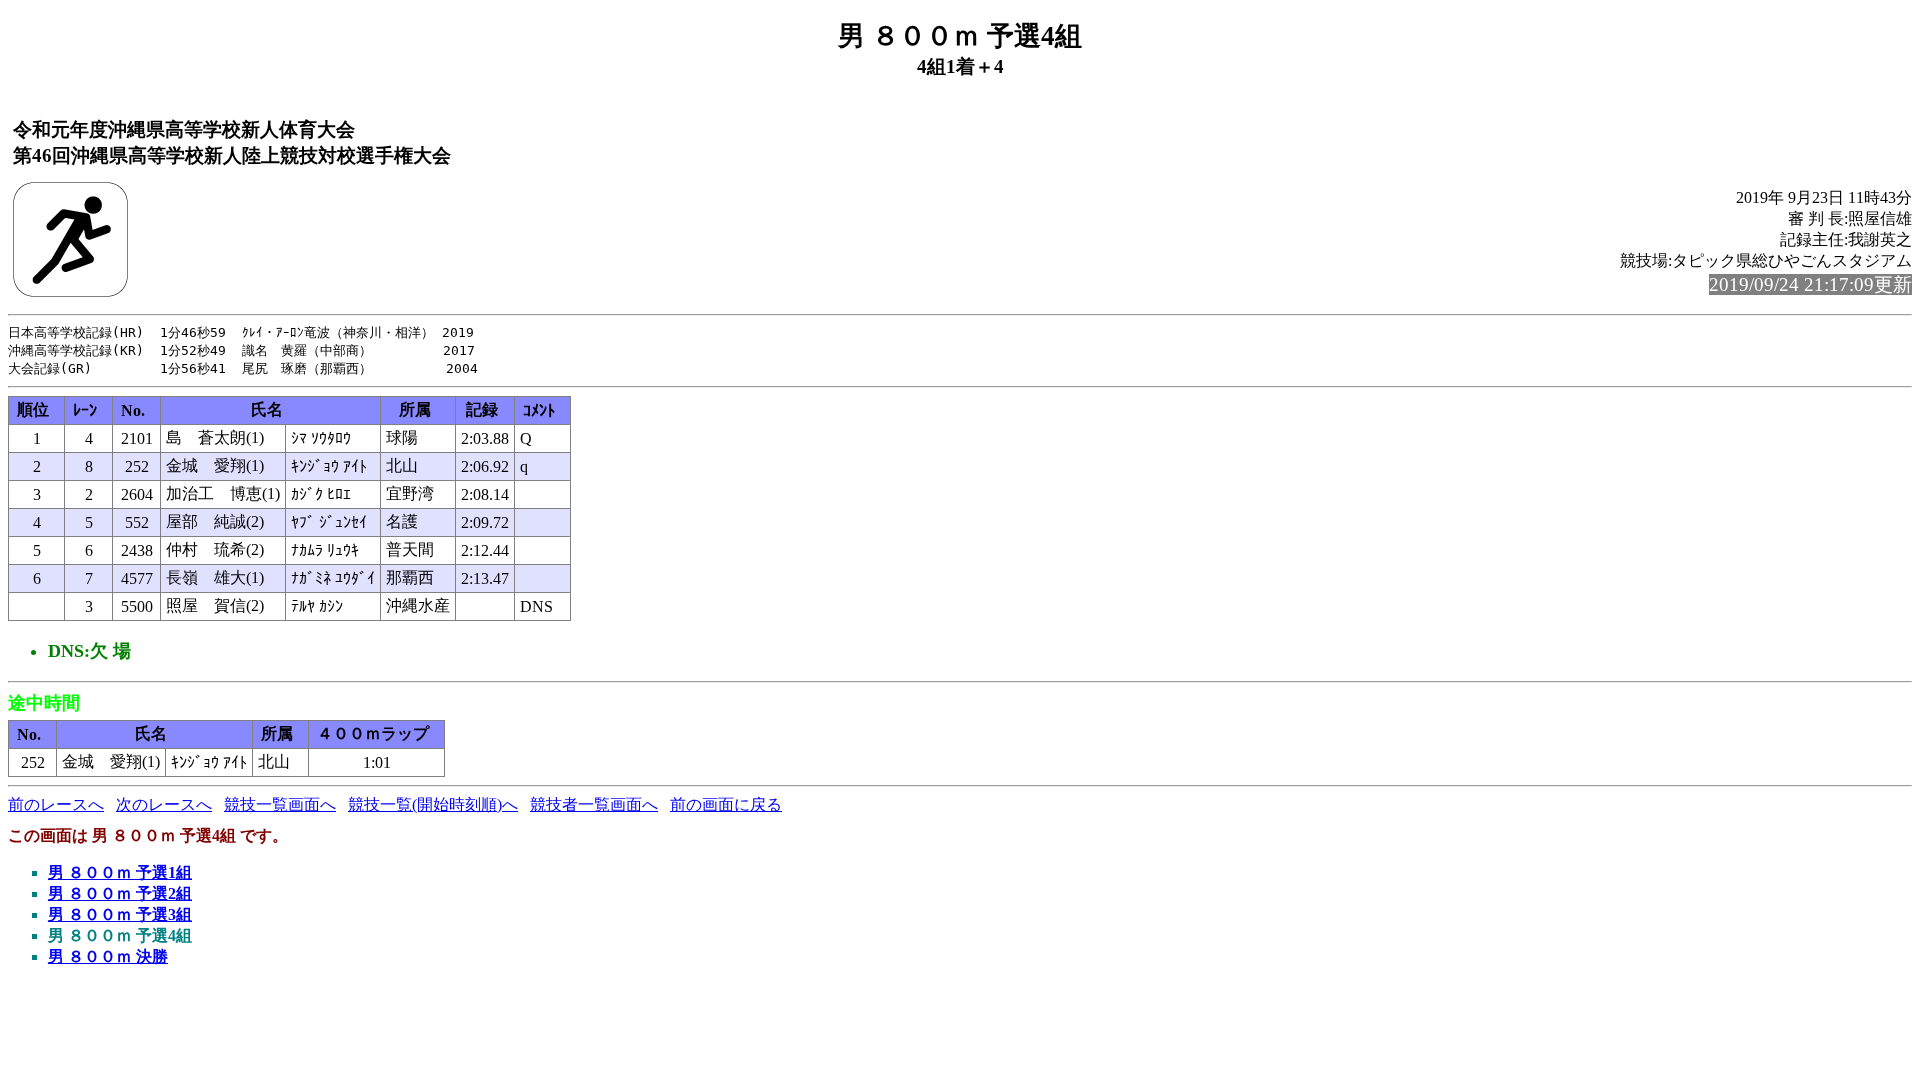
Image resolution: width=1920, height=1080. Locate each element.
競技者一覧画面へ (594, 804)
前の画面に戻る (726, 804)
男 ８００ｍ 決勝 (108, 956)
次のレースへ (164, 804)
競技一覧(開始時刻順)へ (433, 804)
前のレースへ (56, 804)
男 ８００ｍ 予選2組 (120, 893)
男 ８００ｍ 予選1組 (120, 872)
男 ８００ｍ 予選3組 (120, 914)
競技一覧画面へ (280, 804)
